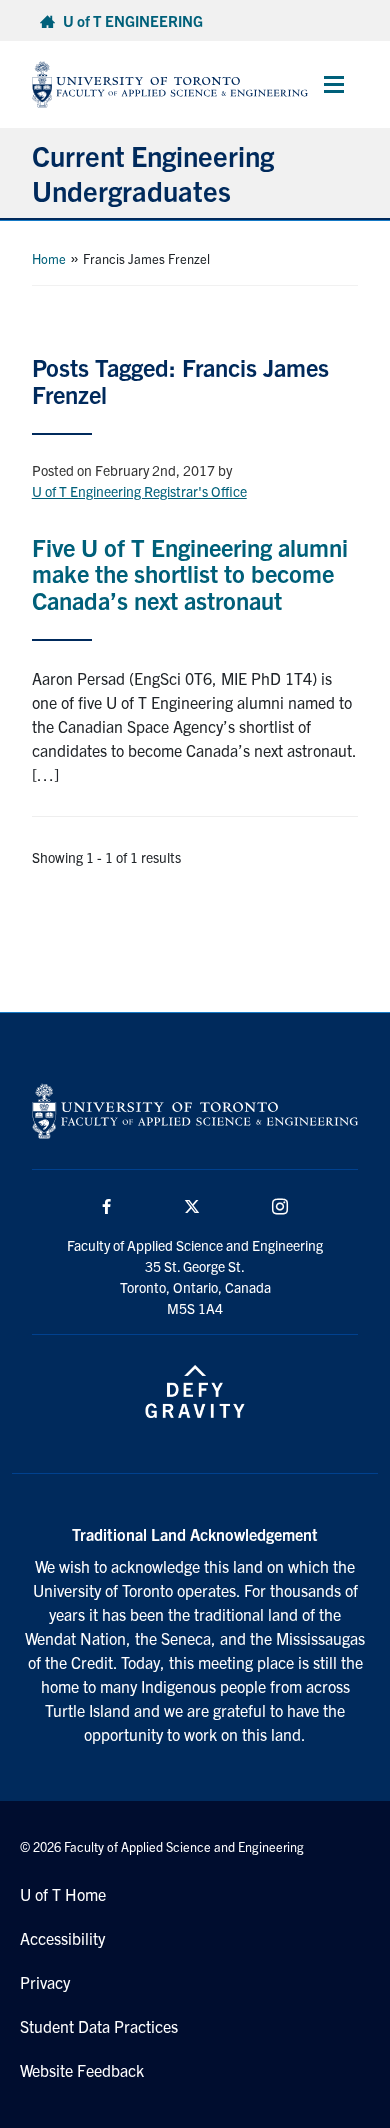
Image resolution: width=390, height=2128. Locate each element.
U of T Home (63, 1894)
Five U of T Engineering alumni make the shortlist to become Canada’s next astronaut (190, 573)
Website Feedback (82, 2070)
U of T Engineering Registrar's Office (139, 491)
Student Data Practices (99, 2026)
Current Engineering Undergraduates (153, 172)
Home (49, 258)
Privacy (45, 1982)
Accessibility (62, 1938)
